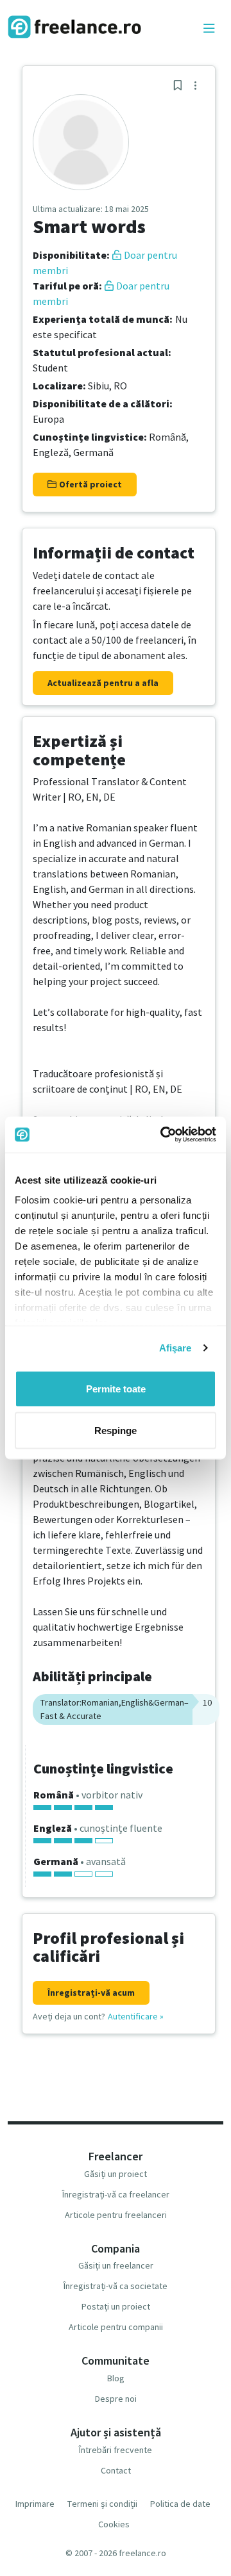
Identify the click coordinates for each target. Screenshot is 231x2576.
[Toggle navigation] (209, 29)
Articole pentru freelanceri (116, 2215)
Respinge (116, 1431)
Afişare (175, 1348)
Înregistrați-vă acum (91, 1993)
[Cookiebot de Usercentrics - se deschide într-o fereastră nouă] (163, 1135)
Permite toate (116, 1388)
